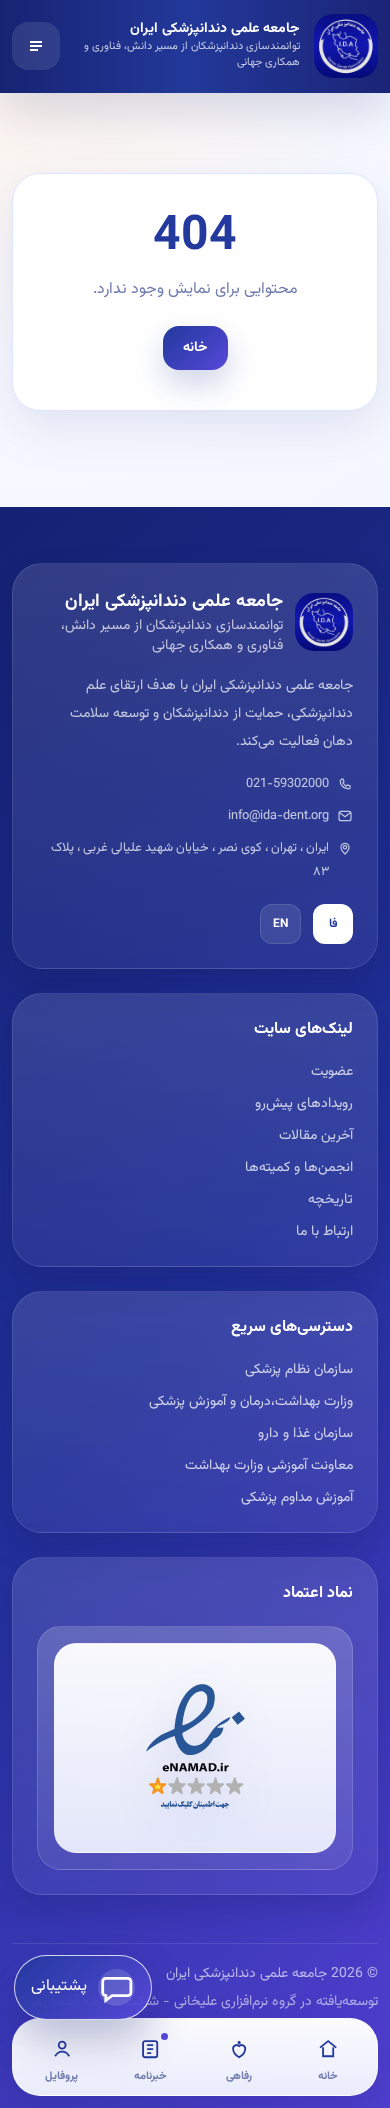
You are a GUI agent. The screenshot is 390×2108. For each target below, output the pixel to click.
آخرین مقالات (316, 1136)
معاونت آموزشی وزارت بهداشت (269, 1466)
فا (333, 924)
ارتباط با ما (324, 1232)
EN (280, 924)
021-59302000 (287, 784)
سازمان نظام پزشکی (299, 1370)
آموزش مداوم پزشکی (297, 1498)
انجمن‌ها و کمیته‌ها (299, 1168)
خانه (195, 348)
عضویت (332, 1072)
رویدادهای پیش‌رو (304, 1104)
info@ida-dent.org (278, 816)
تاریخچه (330, 1200)
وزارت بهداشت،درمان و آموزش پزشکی (251, 1402)
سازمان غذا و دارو (305, 1434)
